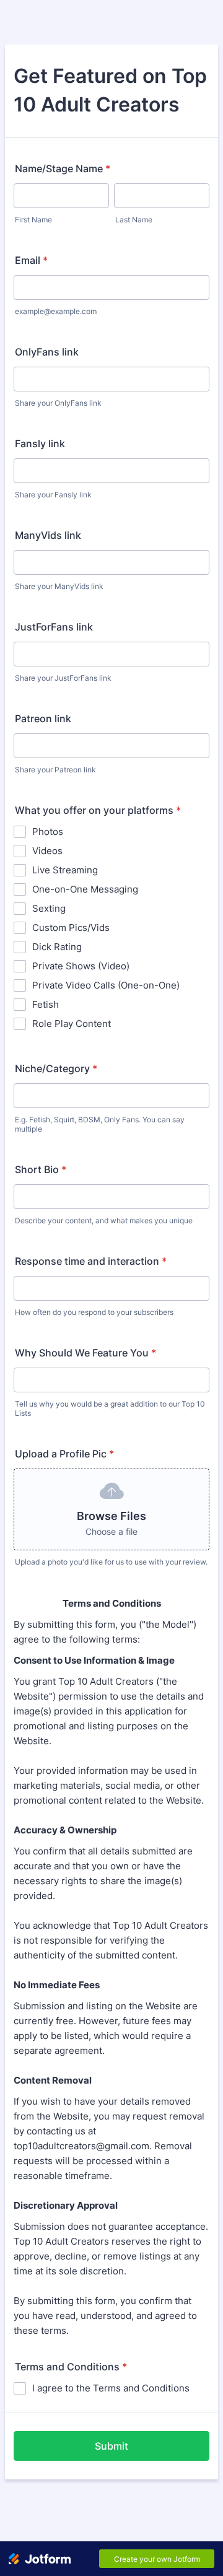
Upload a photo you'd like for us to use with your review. (111, 1562)
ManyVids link (48, 535)
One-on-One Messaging (85, 889)
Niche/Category (56, 1068)
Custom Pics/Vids (71, 928)
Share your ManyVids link (59, 586)
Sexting (49, 908)
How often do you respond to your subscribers (94, 1312)
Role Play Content (72, 1024)
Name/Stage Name (63, 168)
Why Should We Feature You (85, 1353)
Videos (47, 851)
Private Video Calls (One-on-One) (106, 985)
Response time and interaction (91, 1261)
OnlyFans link (47, 352)
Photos (48, 832)
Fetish (46, 1004)
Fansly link (40, 443)
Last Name (134, 220)
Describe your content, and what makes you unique (104, 1220)
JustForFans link (54, 627)
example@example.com (56, 311)
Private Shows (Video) (81, 966)
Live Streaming (65, 870)
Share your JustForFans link (63, 678)
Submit (111, 2446)
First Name (33, 220)
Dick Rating (57, 947)
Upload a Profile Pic (64, 1454)
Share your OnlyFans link (58, 403)
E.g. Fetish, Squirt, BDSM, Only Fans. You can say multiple (100, 1124)
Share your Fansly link (53, 495)
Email (31, 260)
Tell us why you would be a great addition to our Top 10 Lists (110, 1408)
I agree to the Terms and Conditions (111, 2388)
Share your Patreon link (55, 770)
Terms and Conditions (71, 2367)
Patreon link (43, 718)
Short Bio (41, 1169)
